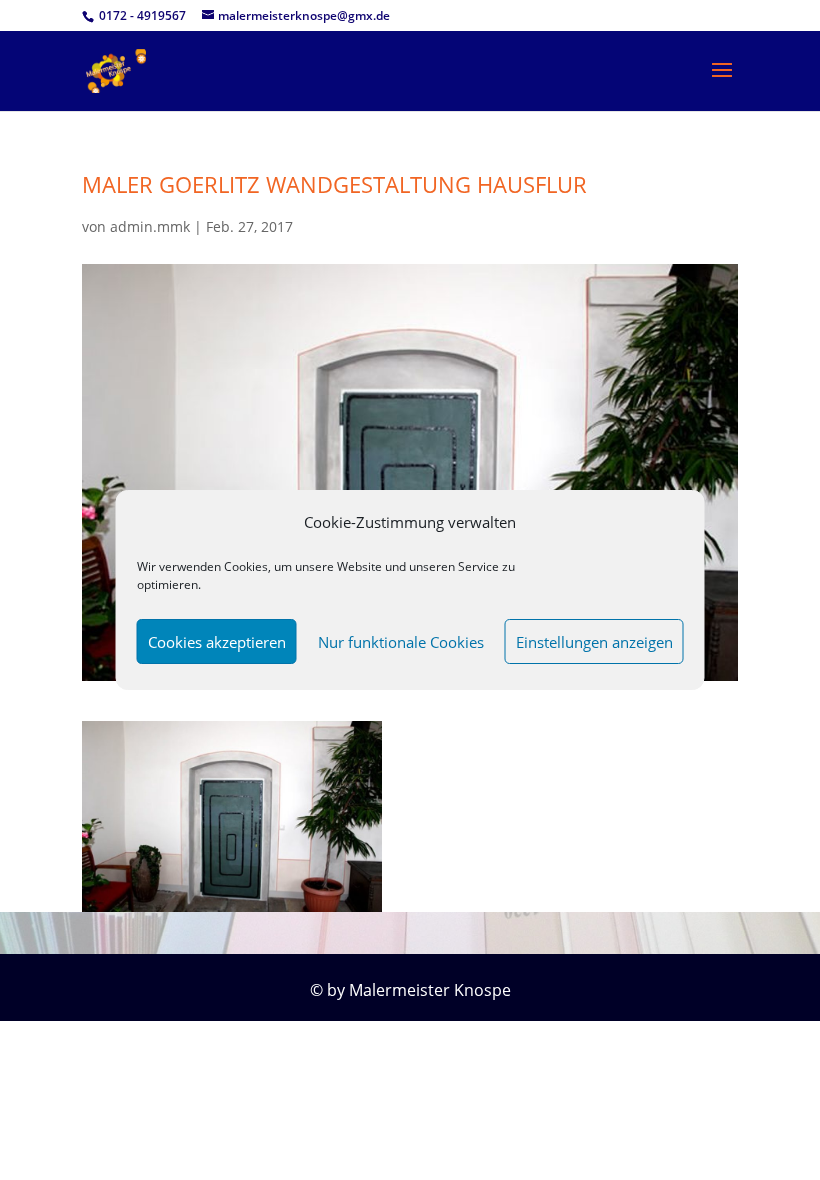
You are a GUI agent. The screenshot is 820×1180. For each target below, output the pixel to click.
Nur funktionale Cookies (401, 642)
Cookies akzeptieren (217, 642)
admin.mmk (150, 226)
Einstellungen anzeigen (594, 642)
